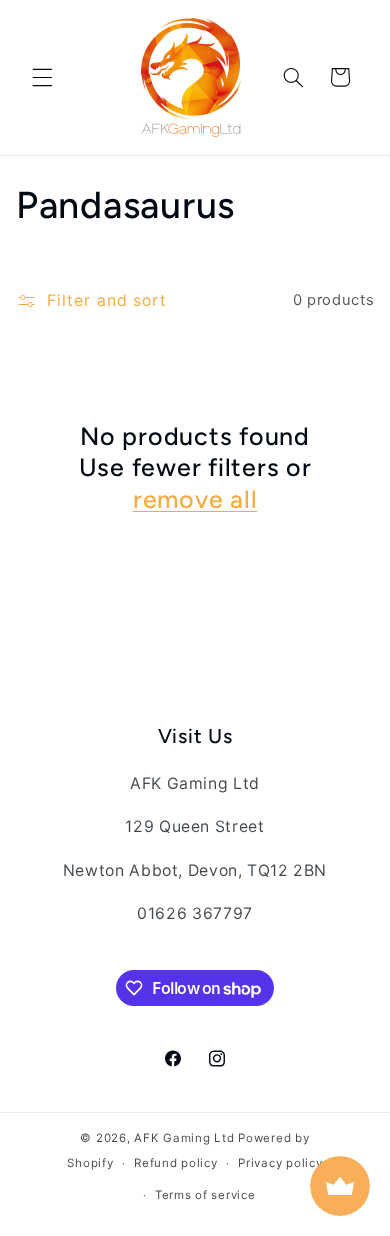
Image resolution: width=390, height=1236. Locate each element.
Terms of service (205, 1195)
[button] (42, 77)
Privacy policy (280, 1163)
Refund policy (176, 1163)
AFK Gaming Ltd (184, 1138)
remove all (195, 499)
